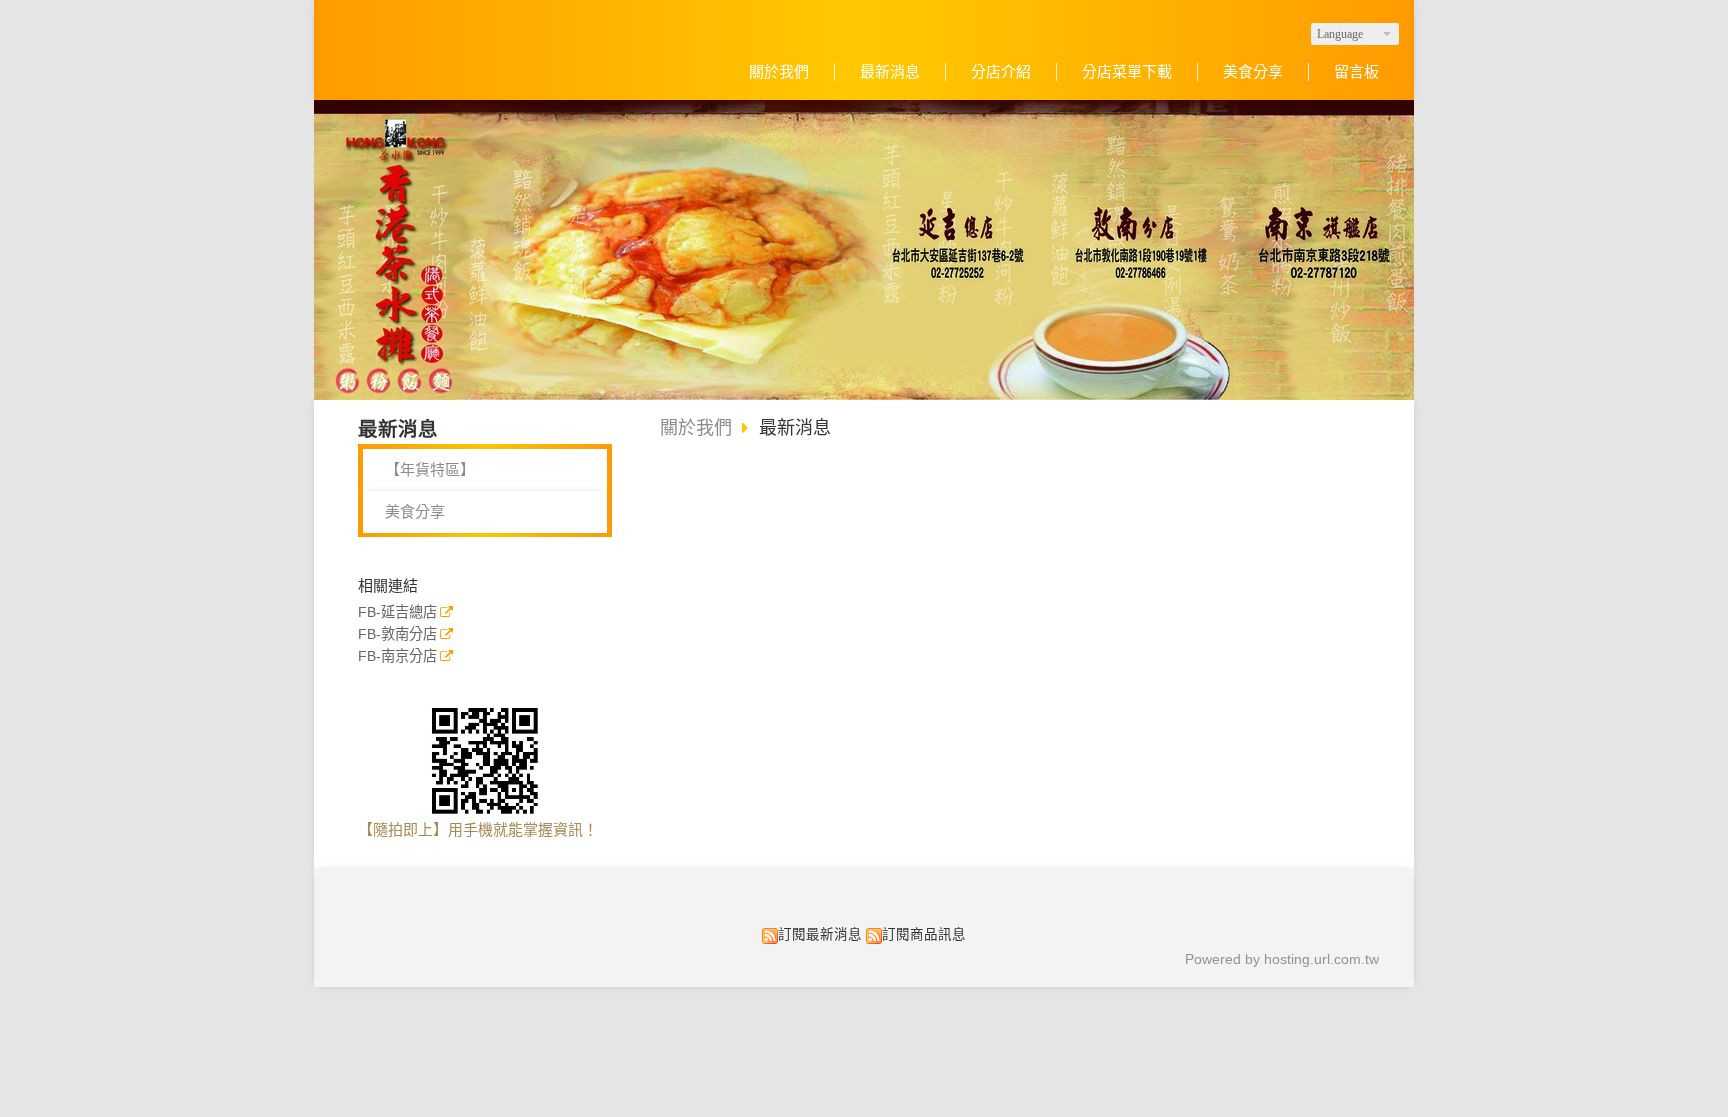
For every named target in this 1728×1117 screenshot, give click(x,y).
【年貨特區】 (430, 469)
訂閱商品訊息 (924, 934)
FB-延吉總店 (397, 612)
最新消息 (795, 428)
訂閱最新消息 (820, 934)
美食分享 (415, 511)
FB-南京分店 (397, 656)
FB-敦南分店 (397, 634)
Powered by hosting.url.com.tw (1282, 959)
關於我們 (696, 428)
